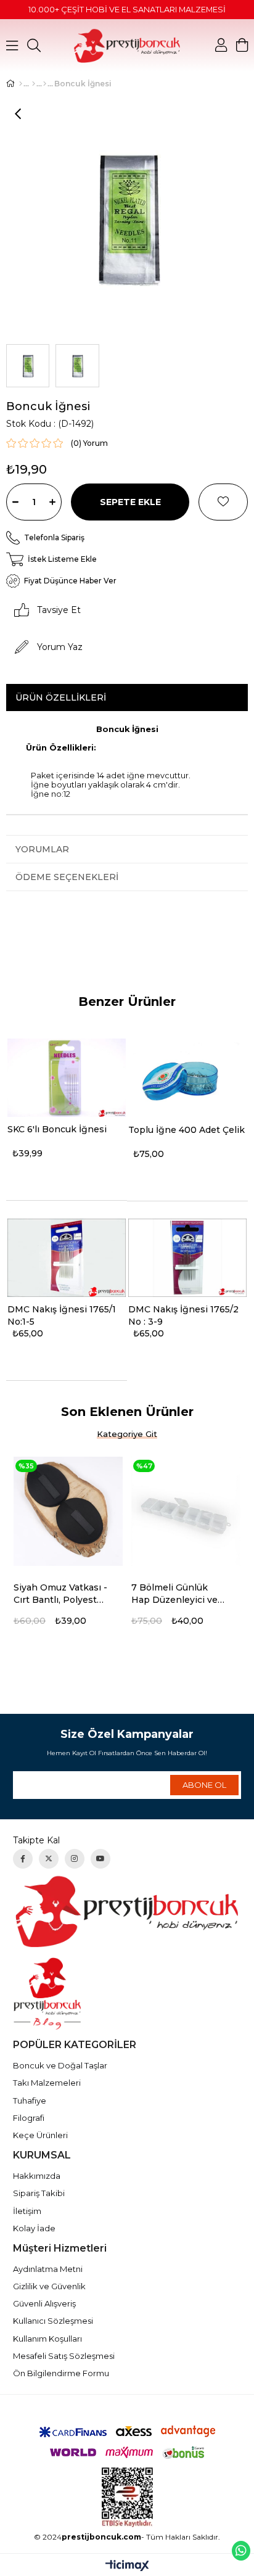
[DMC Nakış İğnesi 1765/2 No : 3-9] (187, 1258)
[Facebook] (23, 1859)
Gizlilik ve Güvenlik (49, 2286)
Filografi (29, 2118)
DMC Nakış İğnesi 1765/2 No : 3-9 (183, 1315)
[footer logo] (127, 1911)
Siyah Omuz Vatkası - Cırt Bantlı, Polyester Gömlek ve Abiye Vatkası (60, 1594)
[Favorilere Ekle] (223, 502)
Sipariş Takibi (39, 2193)
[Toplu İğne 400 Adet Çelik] (187, 1078)
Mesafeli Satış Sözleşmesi (64, 2356)
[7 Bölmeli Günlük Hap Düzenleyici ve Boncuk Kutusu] (186, 1511)
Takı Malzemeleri (47, 2083)
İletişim (27, 2211)
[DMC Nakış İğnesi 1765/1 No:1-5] (67, 1258)
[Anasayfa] (21, 84)
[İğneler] (45, 84)
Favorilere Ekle (119, 1589)
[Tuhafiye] (34, 84)
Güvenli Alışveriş (44, 2303)
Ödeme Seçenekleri (67, 877)
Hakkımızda (37, 2176)
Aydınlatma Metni (48, 2269)
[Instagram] (75, 1859)
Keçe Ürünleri (40, 2135)
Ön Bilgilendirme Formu (61, 2373)
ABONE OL (204, 1785)
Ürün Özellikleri (61, 697)
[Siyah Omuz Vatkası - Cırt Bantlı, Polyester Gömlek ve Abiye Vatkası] (68, 1511)
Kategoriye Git (127, 1434)
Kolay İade (34, 2228)
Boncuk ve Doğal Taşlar (60, 2065)
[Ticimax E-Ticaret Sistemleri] (127, 2566)
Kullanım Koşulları (47, 2339)
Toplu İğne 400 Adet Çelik (186, 1130)
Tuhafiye (30, 2101)
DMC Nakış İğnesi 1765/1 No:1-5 (62, 1315)
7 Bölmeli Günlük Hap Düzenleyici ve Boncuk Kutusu (174, 1594)
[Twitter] (49, 1859)
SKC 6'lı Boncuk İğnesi (57, 1129)
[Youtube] (100, 1859)
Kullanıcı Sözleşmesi (53, 2321)
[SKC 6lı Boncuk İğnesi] (67, 1078)
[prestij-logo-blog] (127, 1994)
